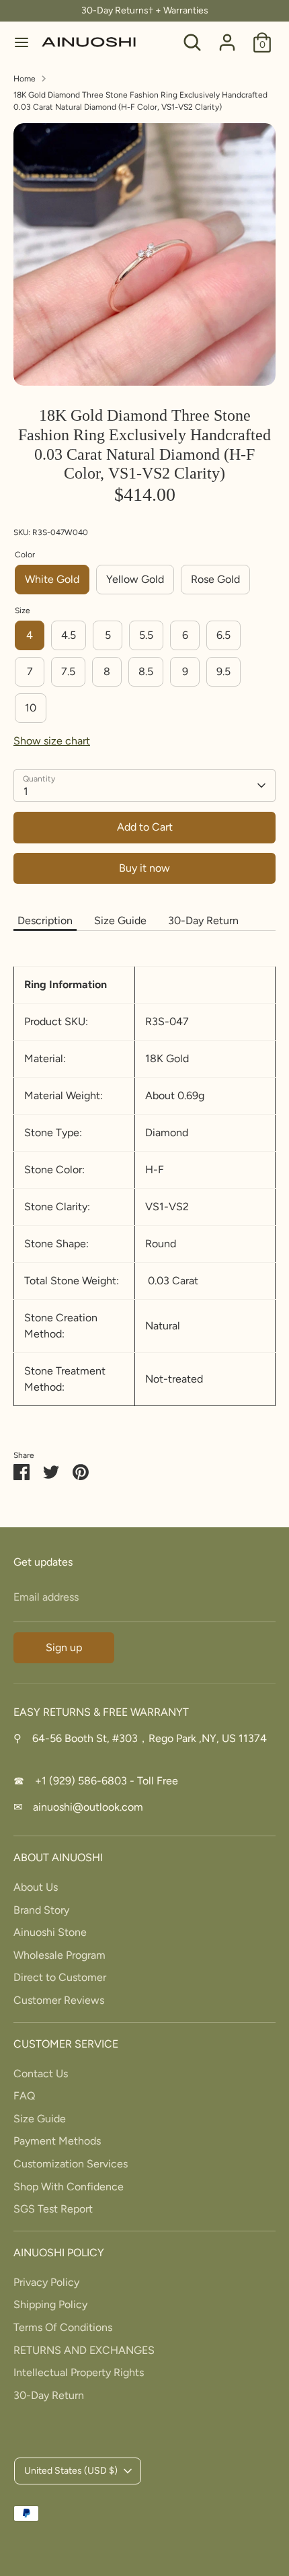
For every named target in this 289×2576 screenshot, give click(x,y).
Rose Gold (215, 579)
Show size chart (52, 741)
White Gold (52, 579)
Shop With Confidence (69, 2187)
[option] (144, 254)
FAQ (24, 2096)
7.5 (68, 671)
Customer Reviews (59, 2000)
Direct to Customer (60, 1977)
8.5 (146, 671)
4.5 (69, 635)
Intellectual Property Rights (79, 2372)
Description (45, 920)
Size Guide (120, 920)
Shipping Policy (50, 2304)
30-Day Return (203, 920)
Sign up (64, 1647)
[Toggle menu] (22, 42)
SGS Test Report (53, 2209)
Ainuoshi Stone (50, 1932)
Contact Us (41, 2074)
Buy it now (144, 868)
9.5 (223, 671)
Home (25, 79)
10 (31, 708)
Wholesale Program (59, 1955)
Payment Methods (57, 2141)
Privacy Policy (46, 2282)
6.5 (223, 635)
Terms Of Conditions (63, 2327)
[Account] (227, 37)
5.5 (146, 635)
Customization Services (71, 2164)
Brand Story (41, 1910)
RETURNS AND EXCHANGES (84, 2350)
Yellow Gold (135, 579)
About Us (36, 1887)
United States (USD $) (71, 2471)
